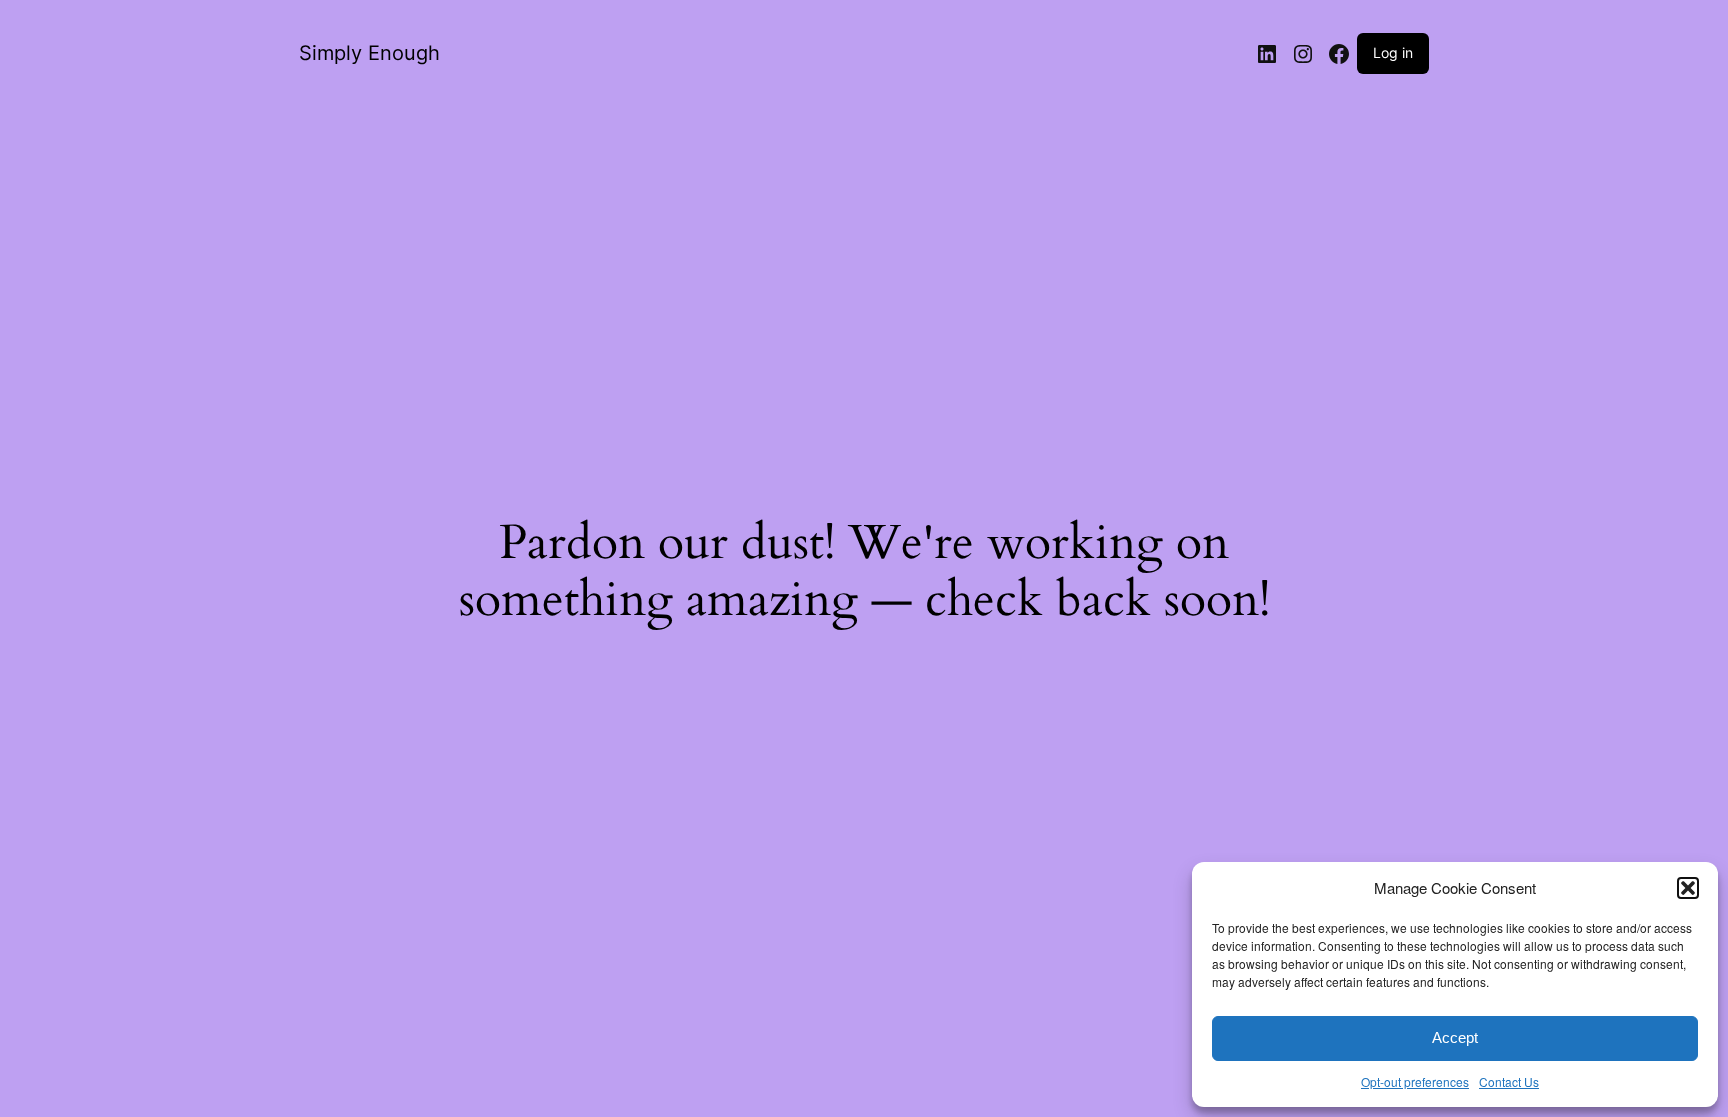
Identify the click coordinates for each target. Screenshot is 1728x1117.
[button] (1688, 888)
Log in (1393, 52)
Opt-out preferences (1415, 1081)
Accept (1455, 1037)
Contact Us (1509, 1081)
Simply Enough (369, 53)
